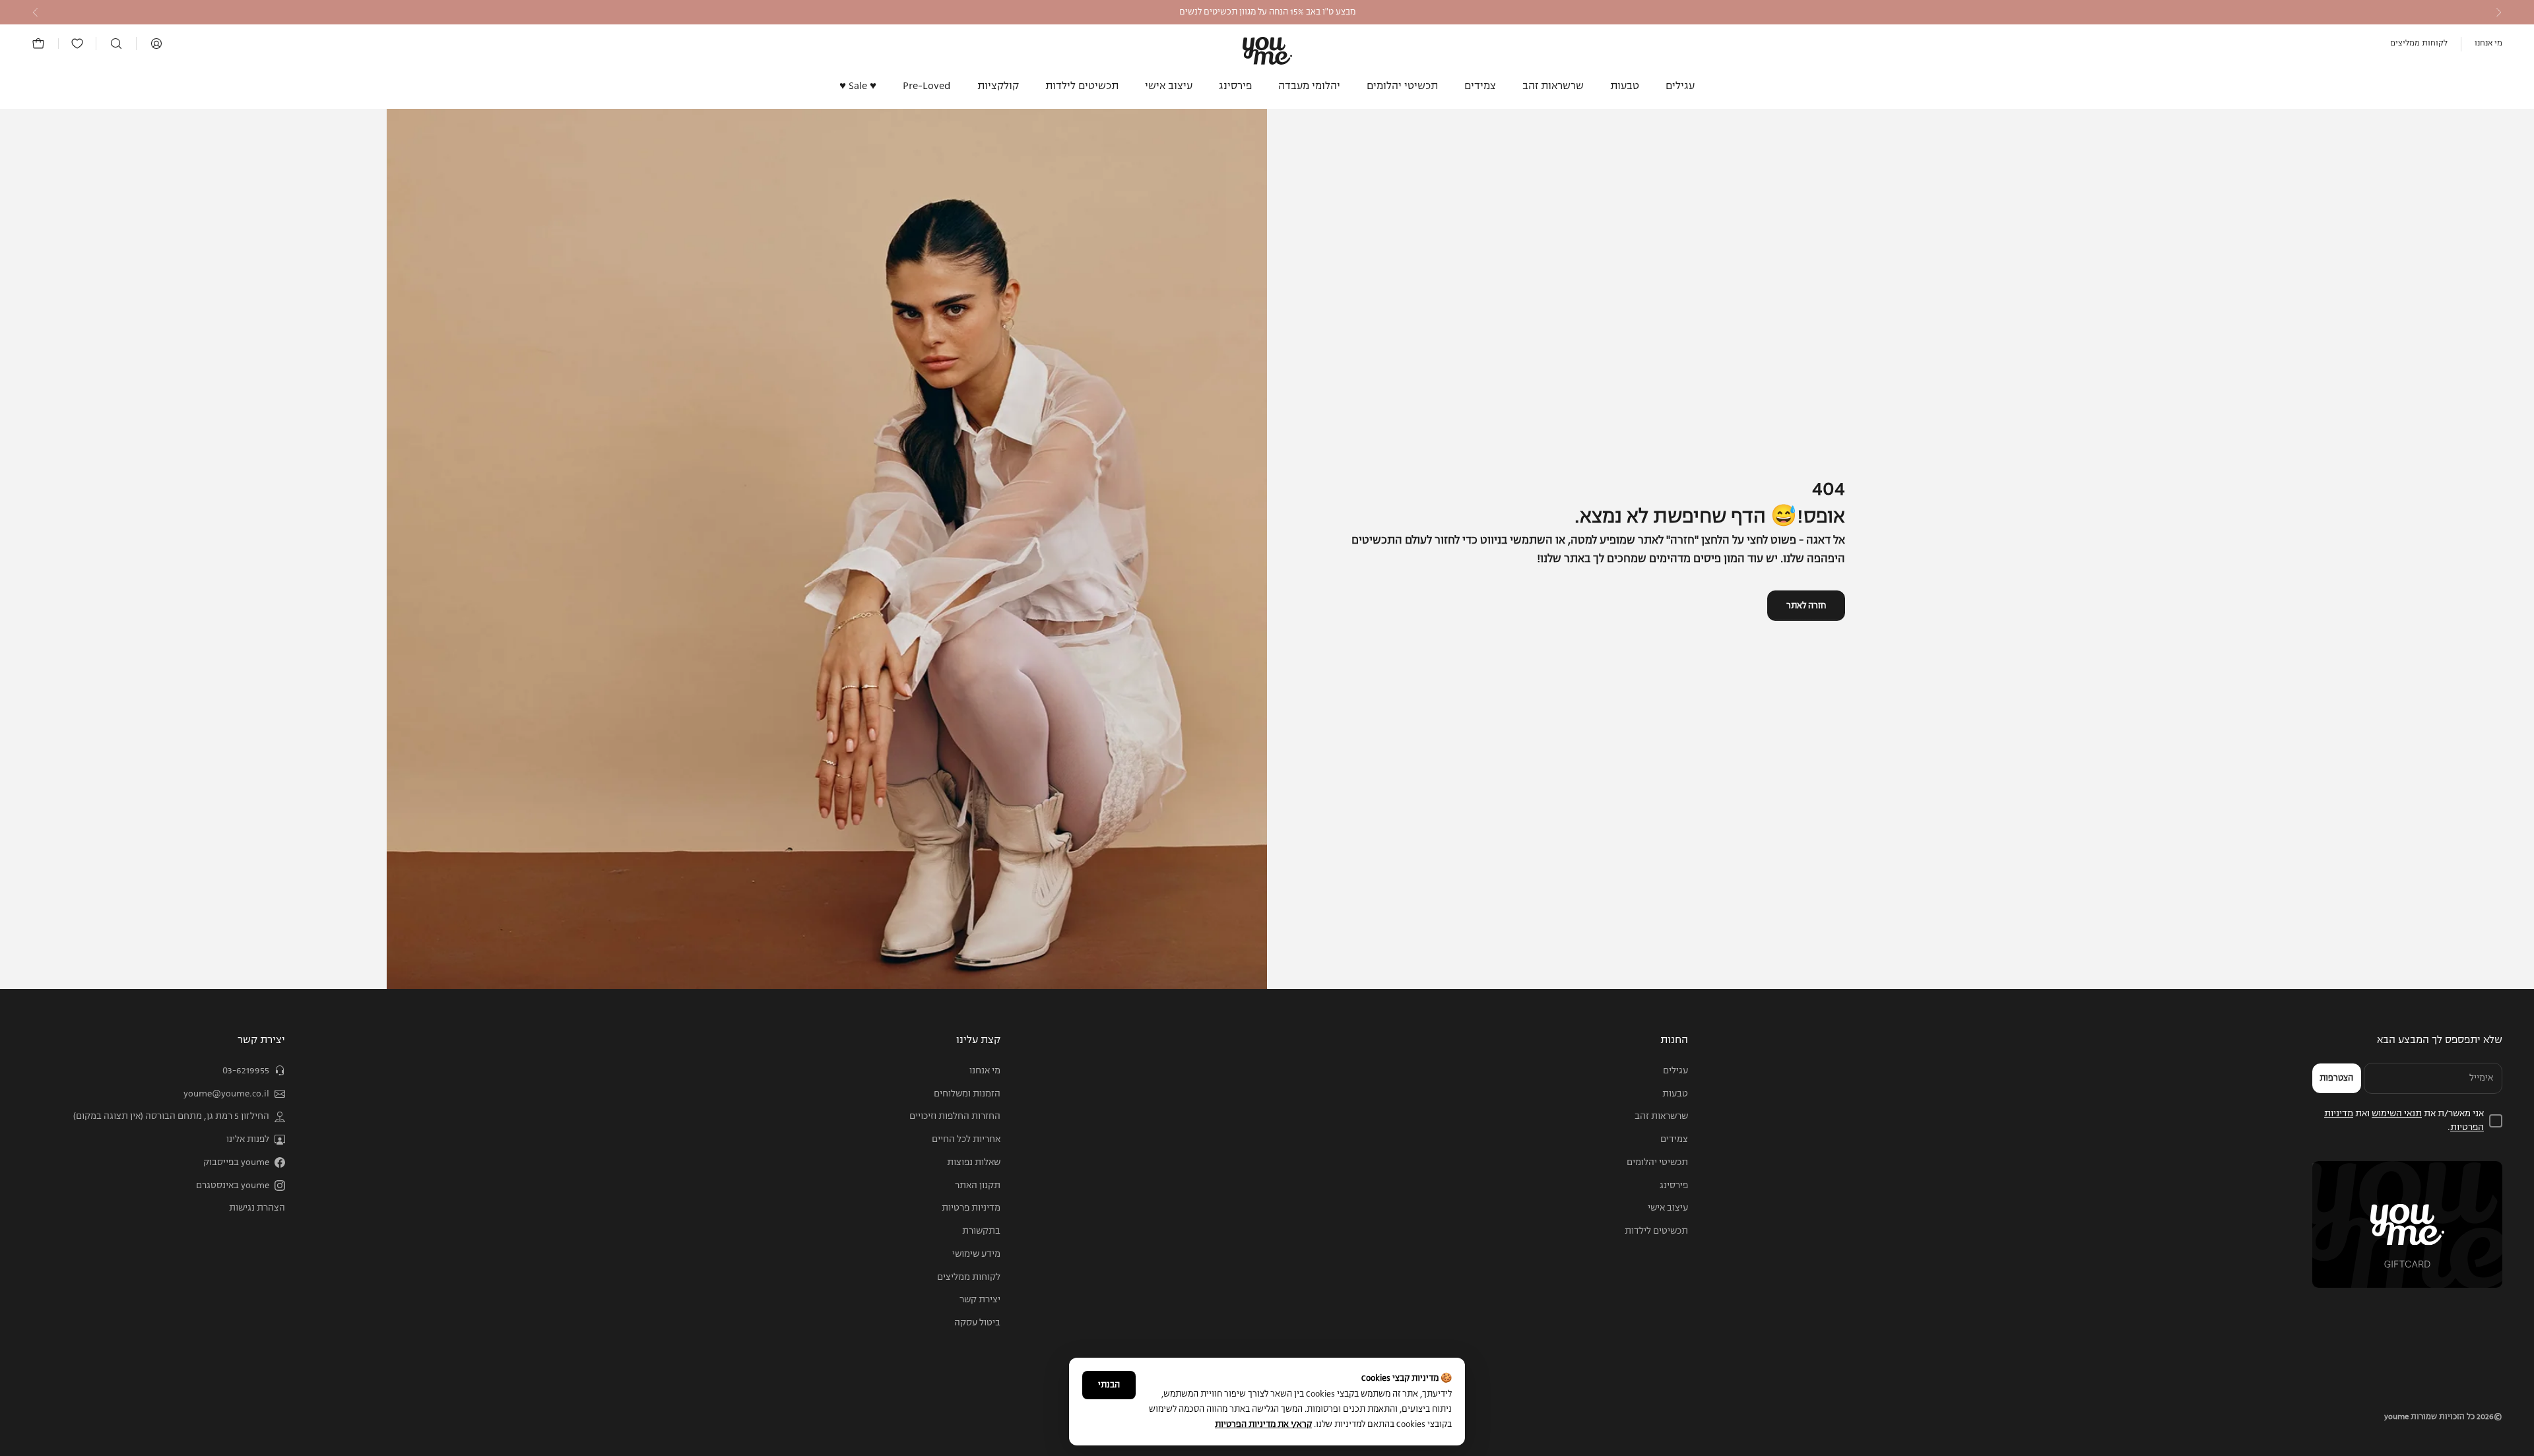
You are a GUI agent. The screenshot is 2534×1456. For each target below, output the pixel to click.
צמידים (1480, 86)
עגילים (1680, 86)
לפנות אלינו (248, 1139)
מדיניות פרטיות (971, 1208)
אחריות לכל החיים (966, 1139)
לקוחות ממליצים (2419, 44)
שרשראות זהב (1553, 86)
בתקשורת (981, 1231)
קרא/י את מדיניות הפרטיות (1263, 1425)
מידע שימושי (976, 1254)
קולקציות (998, 86)
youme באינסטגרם (233, 1186)
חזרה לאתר (1806, 606)
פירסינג (1235, 86)
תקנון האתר (978, 1186)
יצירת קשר (980, 1300)
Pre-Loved (927, 86)
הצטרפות (2336, 1078)
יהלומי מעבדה (1309, 86)
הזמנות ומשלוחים (967, 1094)
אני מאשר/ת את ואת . (2404, 1121)
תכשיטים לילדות (1082, 86)
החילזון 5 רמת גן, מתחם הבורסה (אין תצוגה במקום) (171, 1116)
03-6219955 (246, 1071)
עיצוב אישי (1169, 86)
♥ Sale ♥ (858, 86)
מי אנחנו (2488, 44)
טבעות (1625, 86)
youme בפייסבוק (236, 1162)
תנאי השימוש (2397, 1114)
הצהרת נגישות (257, 1208)
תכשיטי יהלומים (1402, 86)
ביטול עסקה (977, 1323)
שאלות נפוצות (974, 1162)
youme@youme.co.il (226, 1094)
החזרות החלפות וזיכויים (955, 1116)
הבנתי (1109, 1385)
